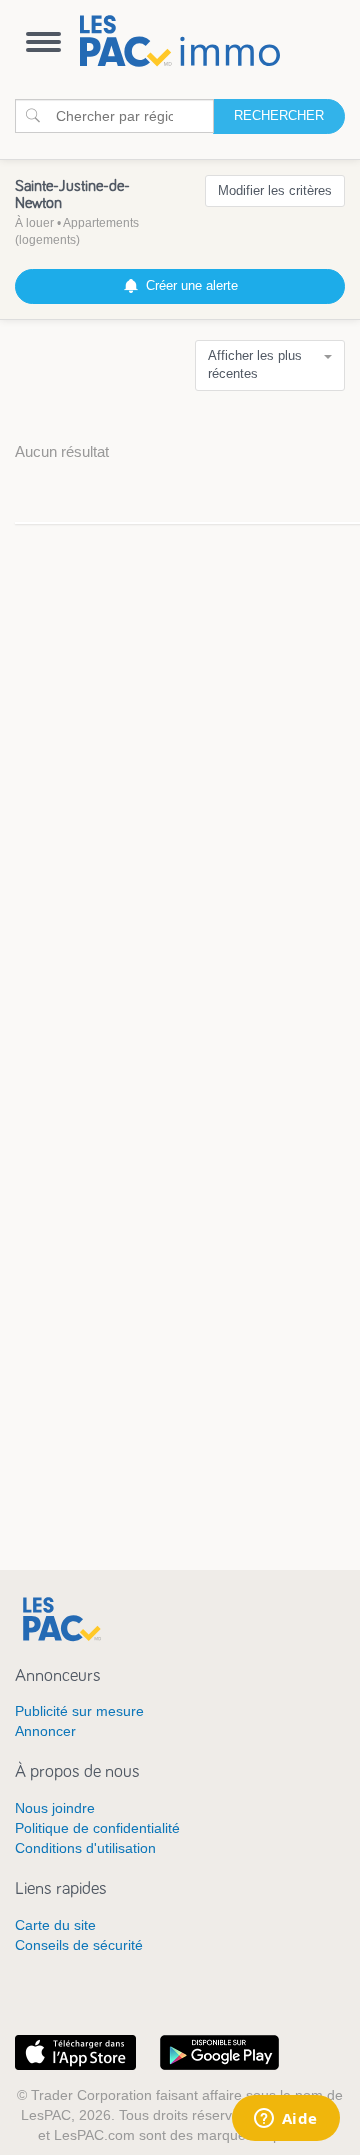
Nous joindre (55, 1808)
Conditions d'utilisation (85, 1848)
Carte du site (55, 1925)
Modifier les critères (275, 190)
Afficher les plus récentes (255, 365)
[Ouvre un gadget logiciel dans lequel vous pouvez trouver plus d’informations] (285, 2120)
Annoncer (45, 1731)
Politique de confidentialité (97, 1828)
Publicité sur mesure (79, 1711)
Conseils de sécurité (79, 1945)
